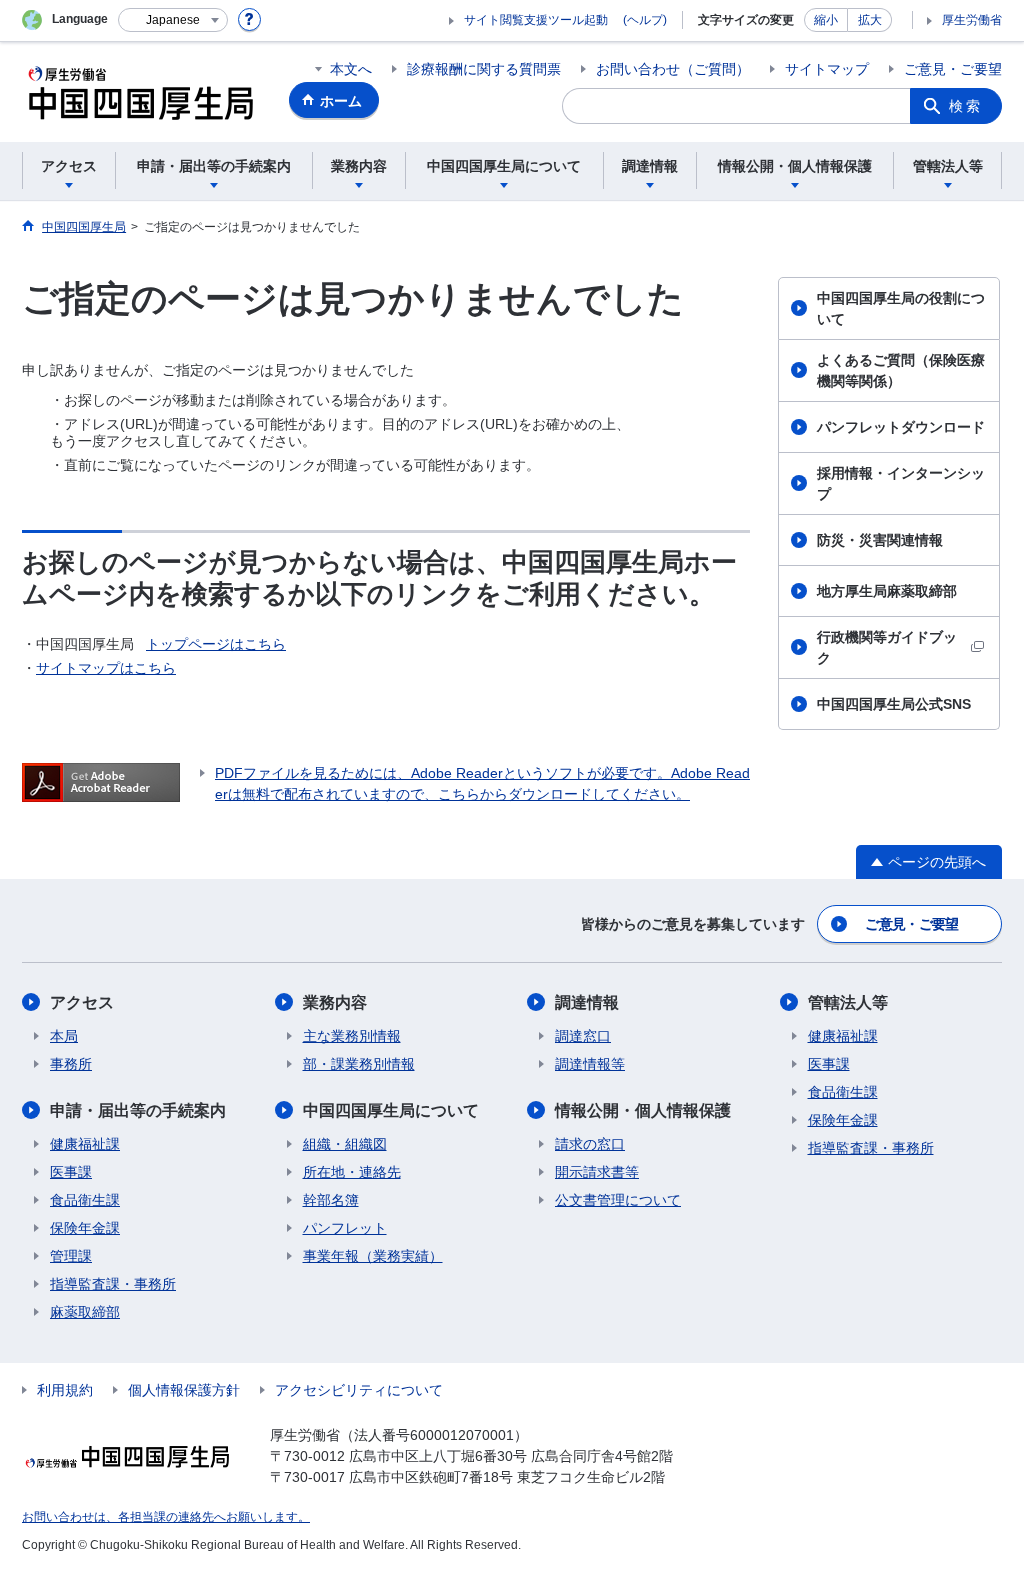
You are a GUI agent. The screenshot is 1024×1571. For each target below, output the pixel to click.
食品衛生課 (85, 1200)
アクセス (82, 1002)
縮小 (826, 20)
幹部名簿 (331, 1200)
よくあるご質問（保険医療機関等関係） (901, 370)
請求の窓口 (590, 1144)
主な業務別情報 (352, 1036)
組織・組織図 (345, 1144)
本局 (64, 1036)
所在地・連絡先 (352, 1172)
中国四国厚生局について (391, 1110)
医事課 (71, 1172)
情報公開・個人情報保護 (643, 1110)
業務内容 (335, 1002)
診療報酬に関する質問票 (484, 69)
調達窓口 (583, 1036)
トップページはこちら (216, 644)
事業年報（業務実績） (373, 1256)
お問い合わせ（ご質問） (673, 69)
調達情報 (587, 1002)
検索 (966, 106)
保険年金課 (85, 1228)
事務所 (71, 1064)
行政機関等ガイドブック (887, 647)
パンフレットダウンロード (901, 427)
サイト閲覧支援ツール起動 (536, 20)
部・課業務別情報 (359, 1064)
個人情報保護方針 (184, 1390)
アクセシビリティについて (359, 1390)
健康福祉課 (85, 1144)
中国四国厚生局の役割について (901, 308)
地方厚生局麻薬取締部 (887, 591)
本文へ (351, 69)
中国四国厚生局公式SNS (894, 704)
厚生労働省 (972, 20)
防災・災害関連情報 (880, 540)
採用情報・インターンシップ (901, 483)
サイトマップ (827, 69)
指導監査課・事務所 (113, 1284)
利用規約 (65, 1390)
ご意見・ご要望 (953, 69)
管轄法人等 (848, 1002)
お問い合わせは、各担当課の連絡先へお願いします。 (166, 1517)
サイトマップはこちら (106, 668)
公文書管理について (618, 1200)
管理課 (71, 1256)
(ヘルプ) (645, 20)
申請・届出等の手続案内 (138, 1110)
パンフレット (345, 1228)
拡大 (870, 20)
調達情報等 (590, 1064)
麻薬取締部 (85, 1312)
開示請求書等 (597, 1172)
